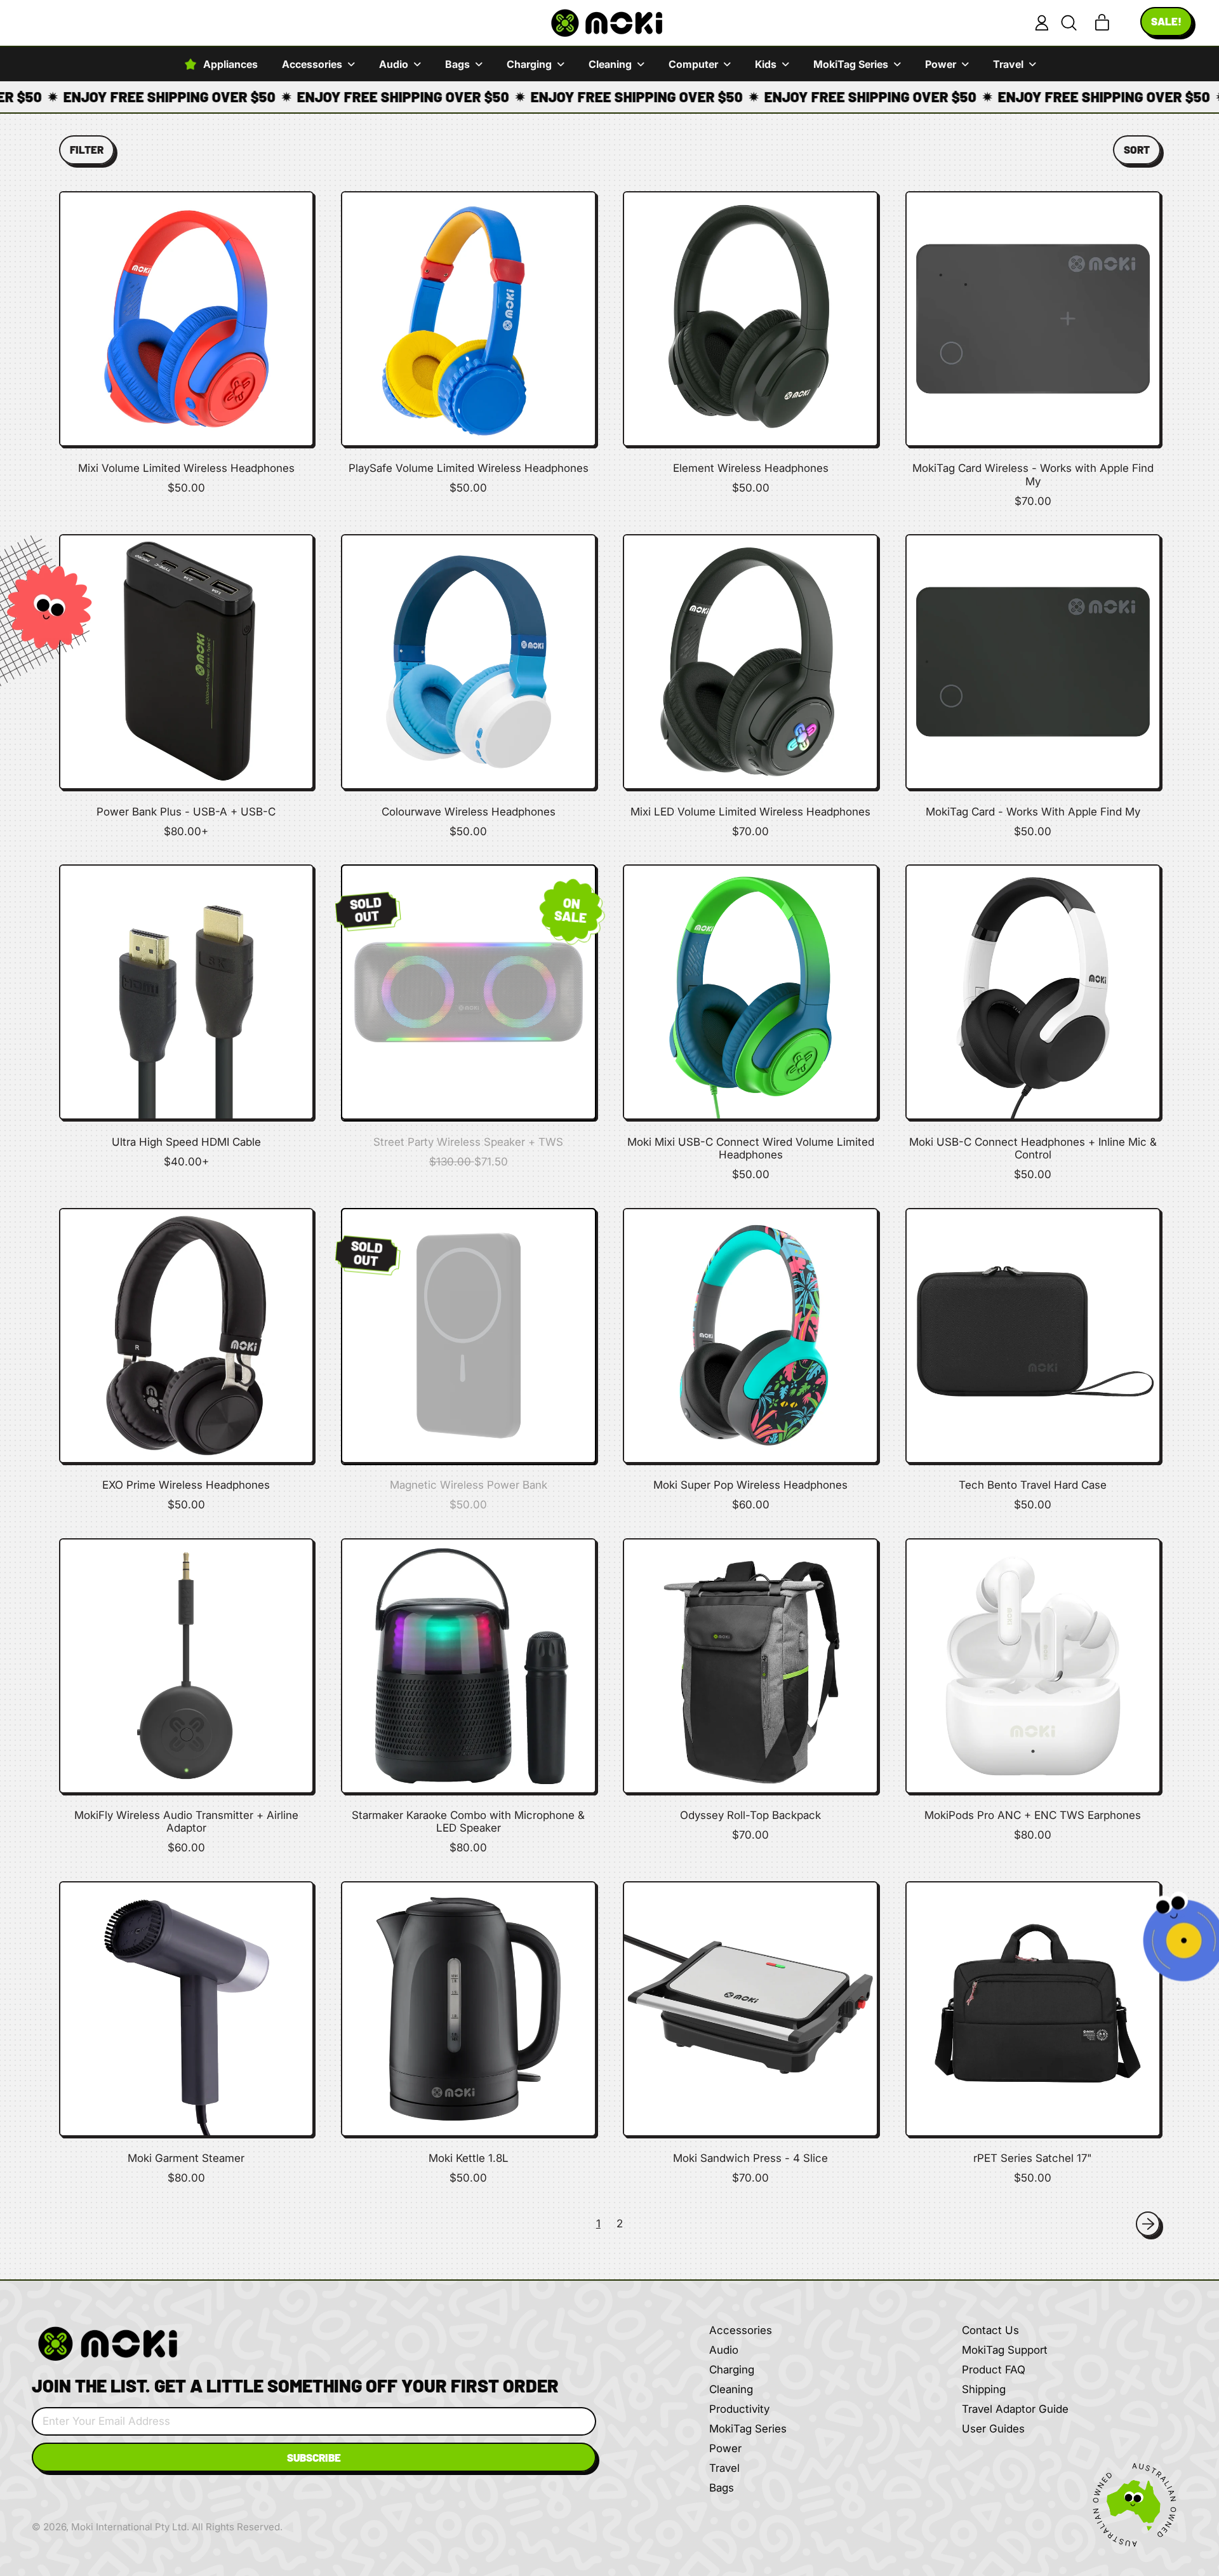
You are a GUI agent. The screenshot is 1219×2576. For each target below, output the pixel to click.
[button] (1069, 23)
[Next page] (1148, 2224)
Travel (724, 2468)
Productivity (739, 2409)
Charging (732, 2370)
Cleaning (731, 2389)
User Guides (993, 2429)
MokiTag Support (1005, 2350)
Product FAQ (994, 2370)
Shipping (984, 2389)
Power (725, 2448)
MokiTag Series (748, 2429)
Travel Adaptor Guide (1015, 2409)
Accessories (741, 2330)
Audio (724, 2350)
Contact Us (990, 2330)
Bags (722, 2488)
